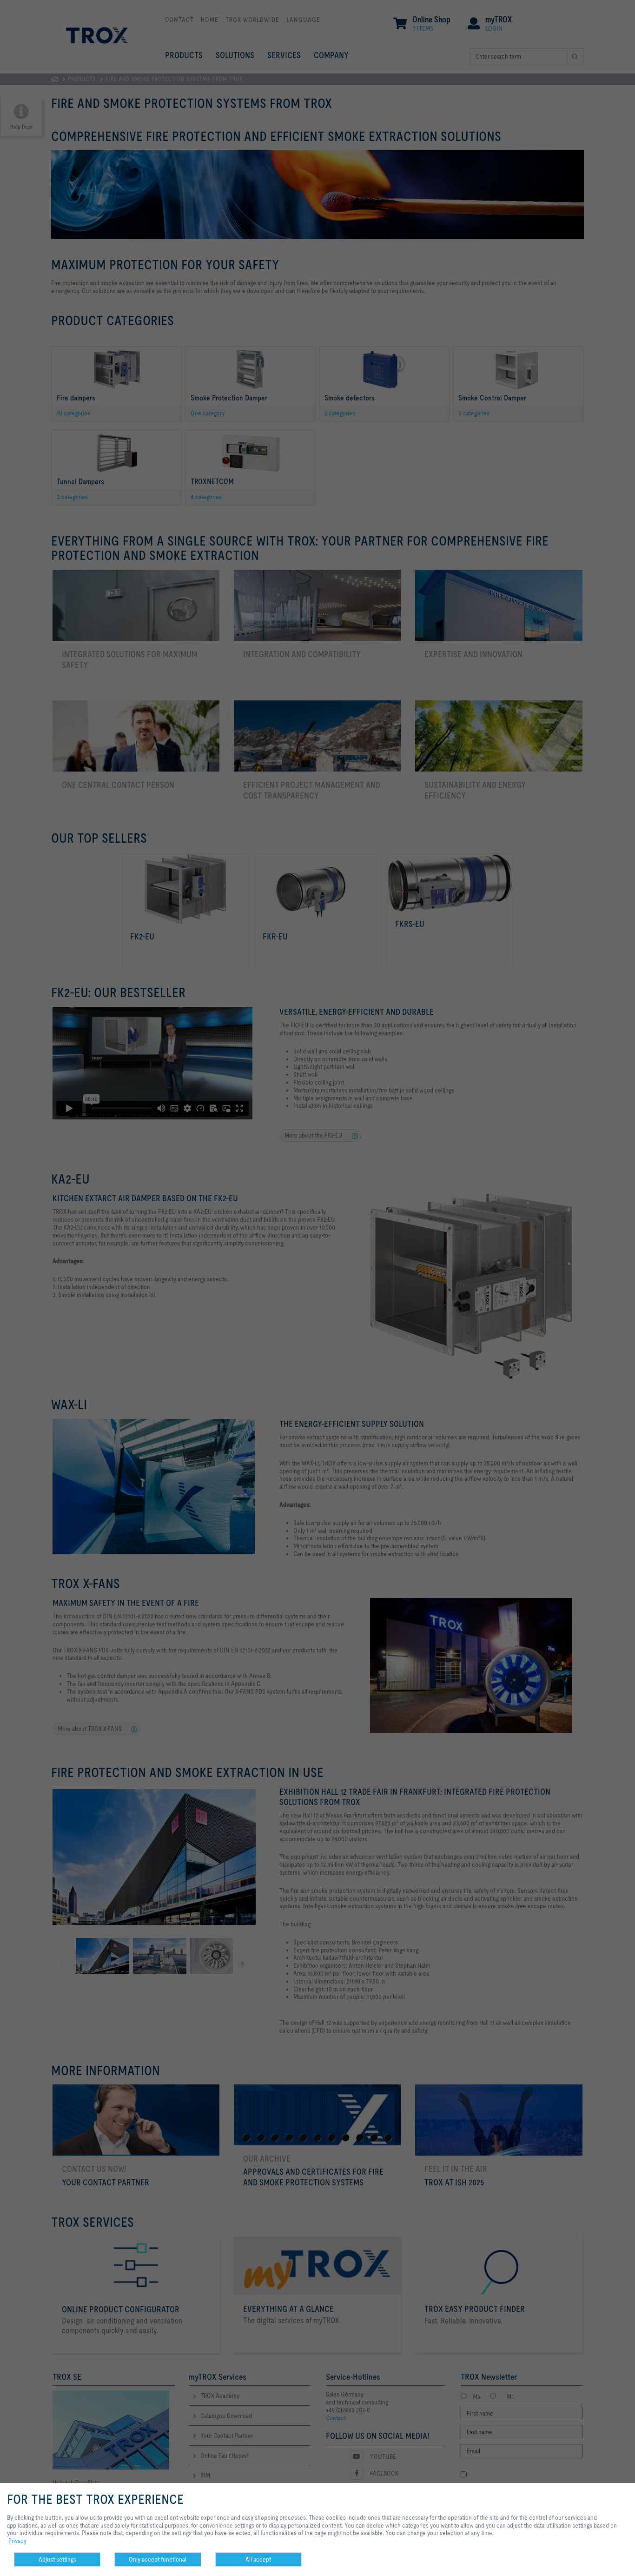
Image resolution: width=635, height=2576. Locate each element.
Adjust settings (57, 2559)
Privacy (17, 2541)
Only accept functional (158, 2559)
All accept (258, 2559)
